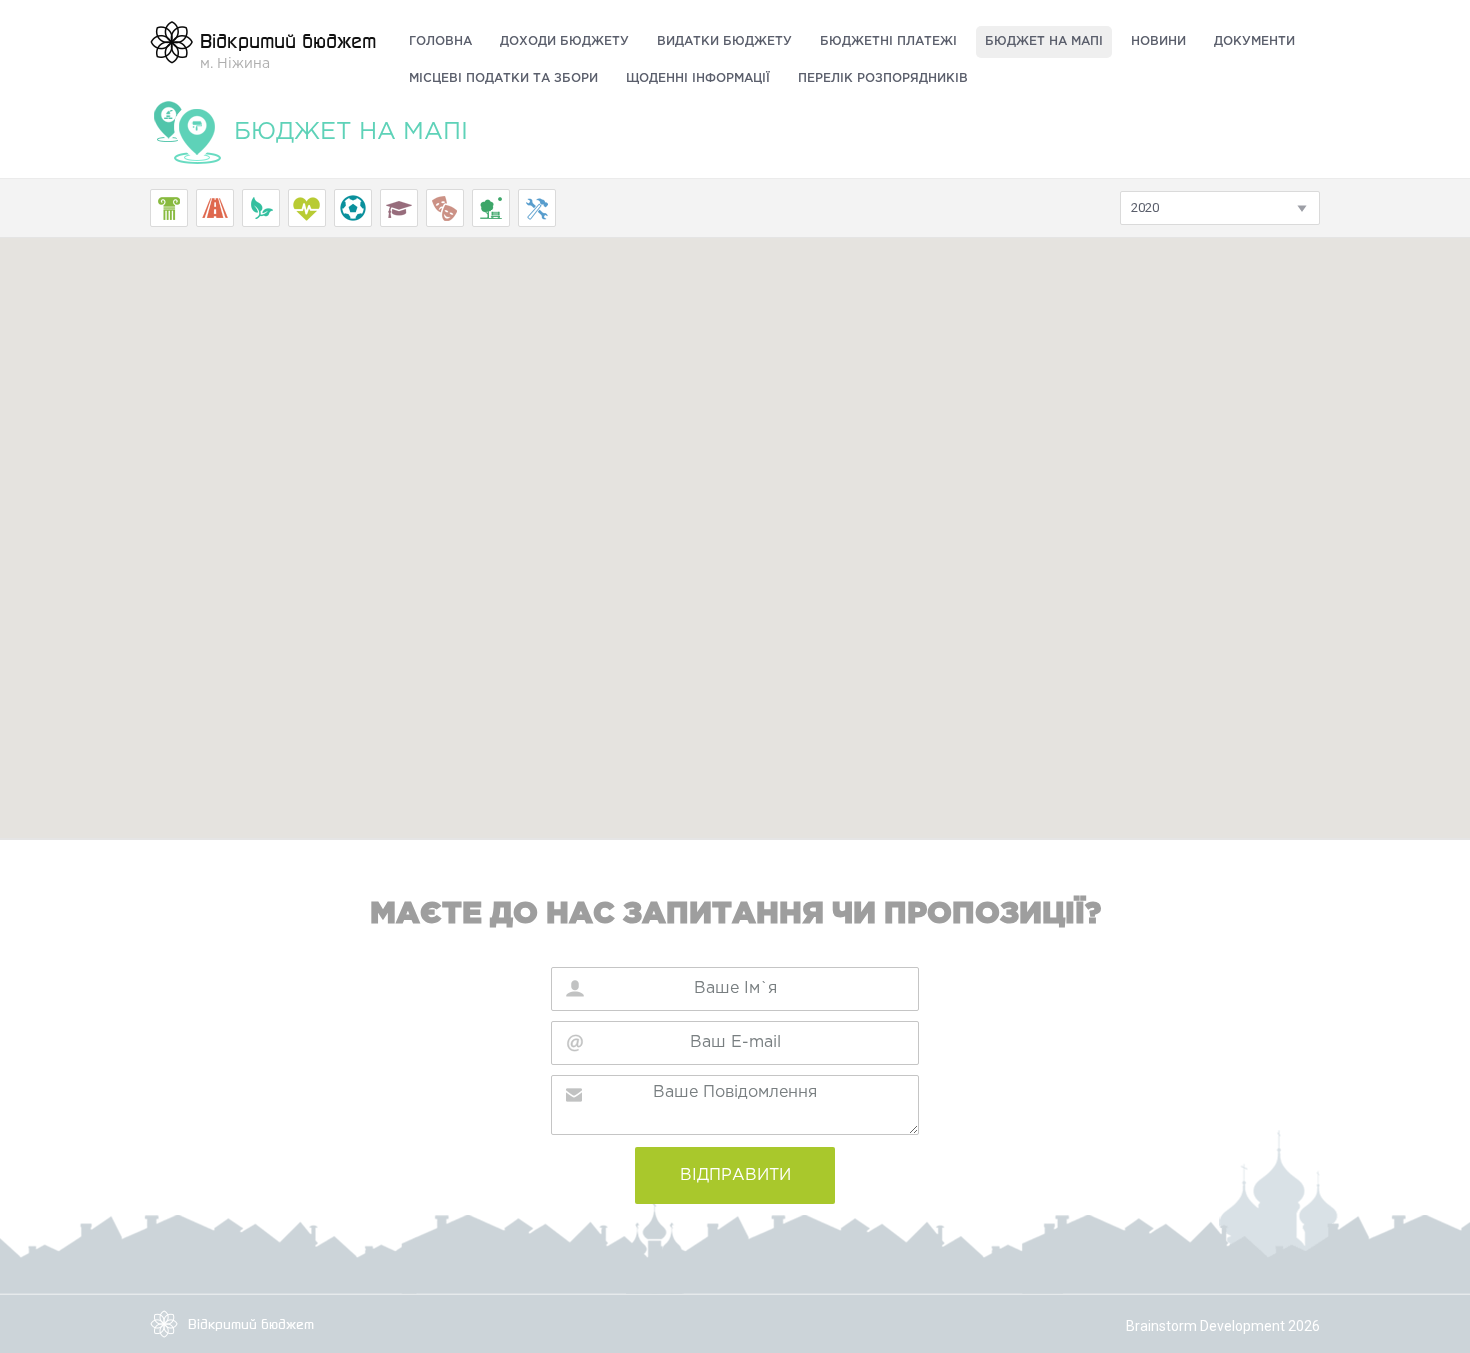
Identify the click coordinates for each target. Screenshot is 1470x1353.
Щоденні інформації (698, 78)
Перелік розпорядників (883, 78)
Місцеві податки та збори (503, 78)
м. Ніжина (288, 49)
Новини (1158, 41)
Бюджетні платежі (888, 41)
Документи (1254, 41)
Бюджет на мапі (1044, 41)
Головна (440, 41)
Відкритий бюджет (251, 1324)
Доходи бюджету (564, 41)
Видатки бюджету (724, 41)
